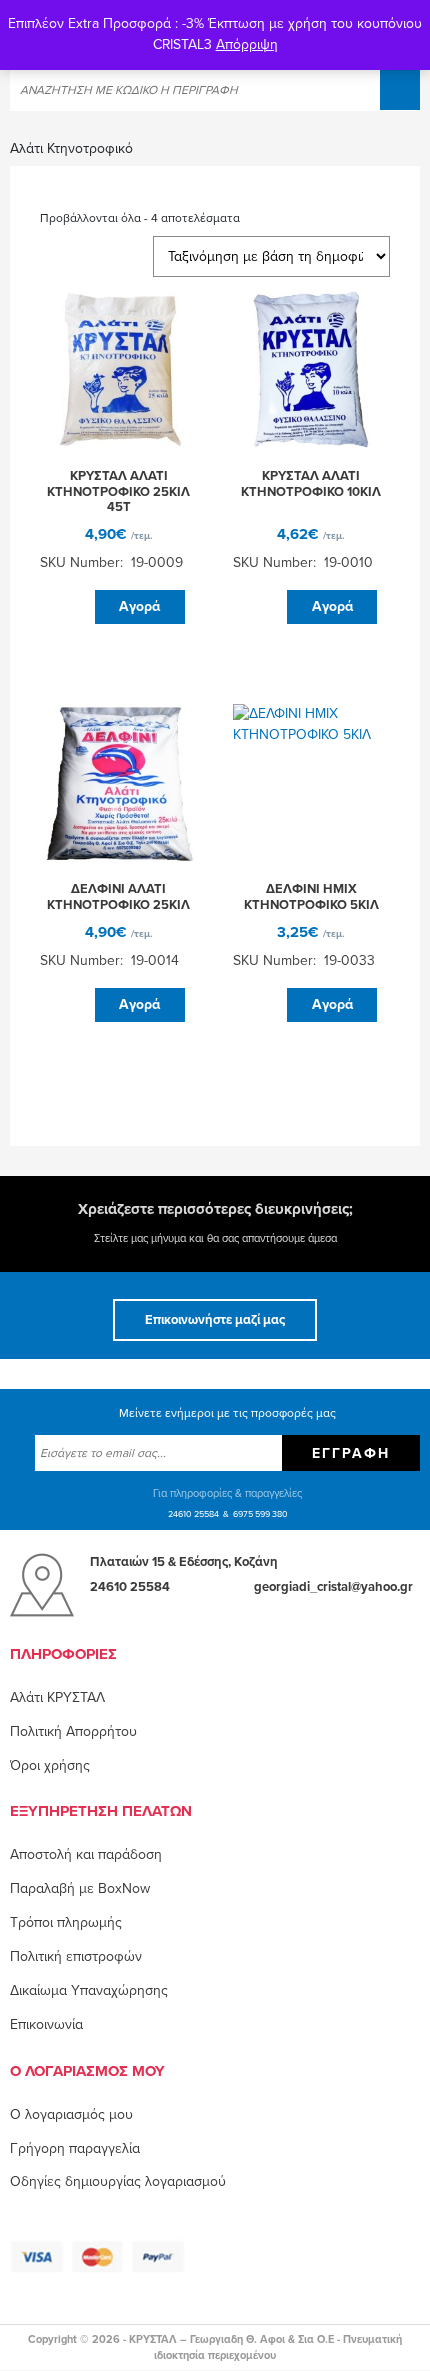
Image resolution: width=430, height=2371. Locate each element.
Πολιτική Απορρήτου (73, 1731)
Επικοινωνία (46, 2024)
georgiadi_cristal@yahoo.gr (333, 1587)
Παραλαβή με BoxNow (80, 1888)
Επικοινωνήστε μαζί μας (215, 1320)
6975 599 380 (260, 1514)
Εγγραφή (351, 1453)
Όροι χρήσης (50, 1765)
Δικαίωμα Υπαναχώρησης (89, 1990)
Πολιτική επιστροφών (76, 1956)
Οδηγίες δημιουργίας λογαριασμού (118, 2181)
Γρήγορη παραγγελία (75, 2148)
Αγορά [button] (139, 606)
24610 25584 (193, 1514)
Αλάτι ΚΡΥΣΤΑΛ (57, 1697)
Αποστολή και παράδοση (86, 1854)
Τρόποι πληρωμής (66, 1922)
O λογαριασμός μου (71, 2114)
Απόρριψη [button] (247, 44)
